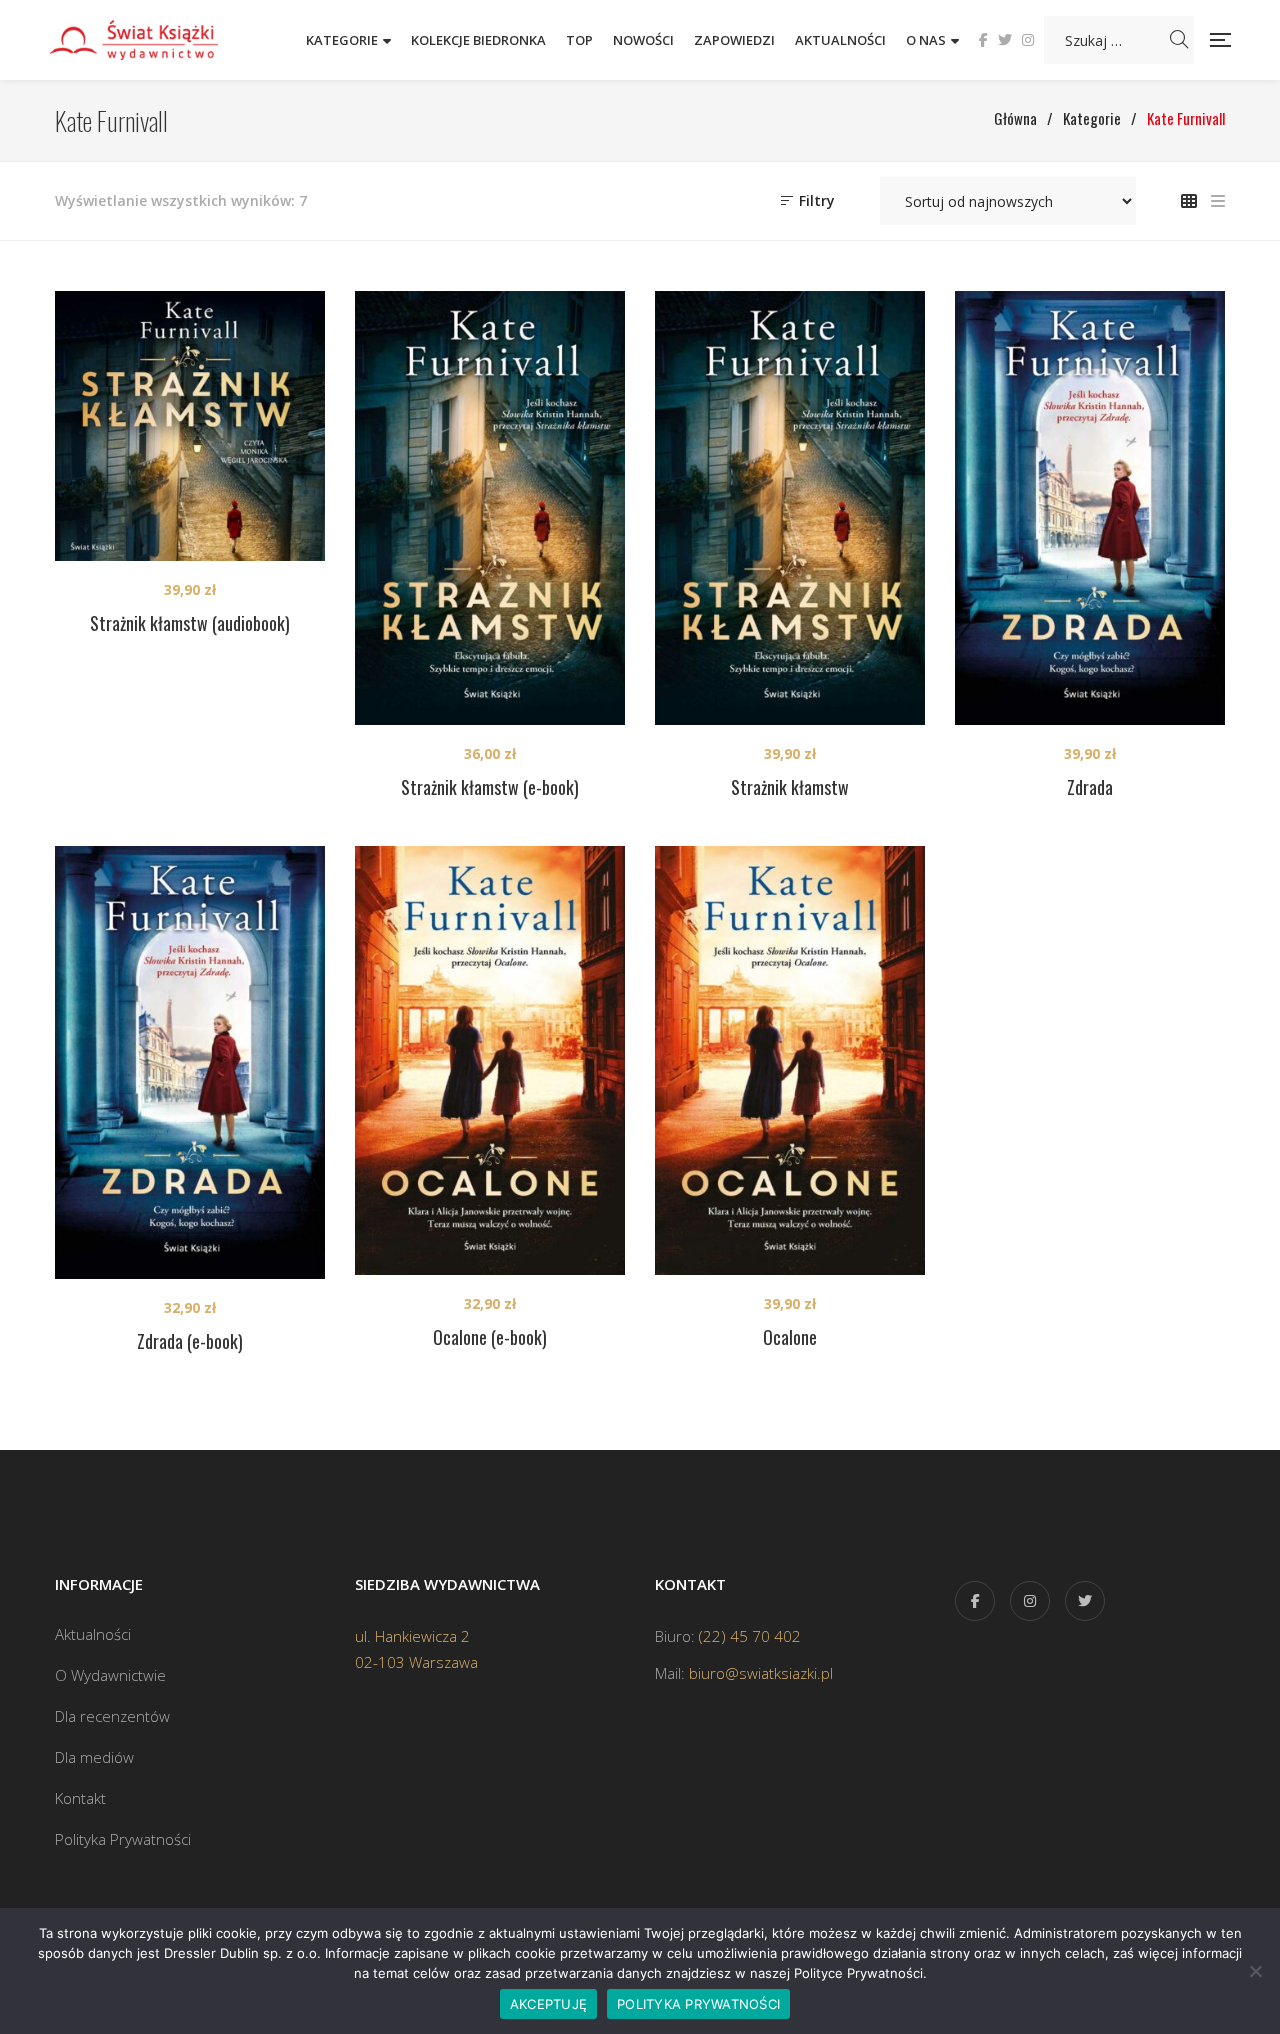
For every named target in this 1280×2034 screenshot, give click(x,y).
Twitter (1005, 40)
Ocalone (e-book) (490, 1337)
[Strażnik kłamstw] (790, 508)
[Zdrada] (1090, 508)
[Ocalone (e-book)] (490, 1061)
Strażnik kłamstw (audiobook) (190, 623)
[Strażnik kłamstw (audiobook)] (190, 426)
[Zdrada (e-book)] (190, 1063)
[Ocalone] (790, 1061)
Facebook (983, 40)
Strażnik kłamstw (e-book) (490, 787)
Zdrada (1090, 787)
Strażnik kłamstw (790, 787)
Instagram (1028, 40)
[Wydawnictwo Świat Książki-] (155, 39)
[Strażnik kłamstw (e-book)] (490, 508)
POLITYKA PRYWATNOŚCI (698, 2004)
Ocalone (790, 1337)
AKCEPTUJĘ (548, 2004)
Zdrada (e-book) (190, 1341)
